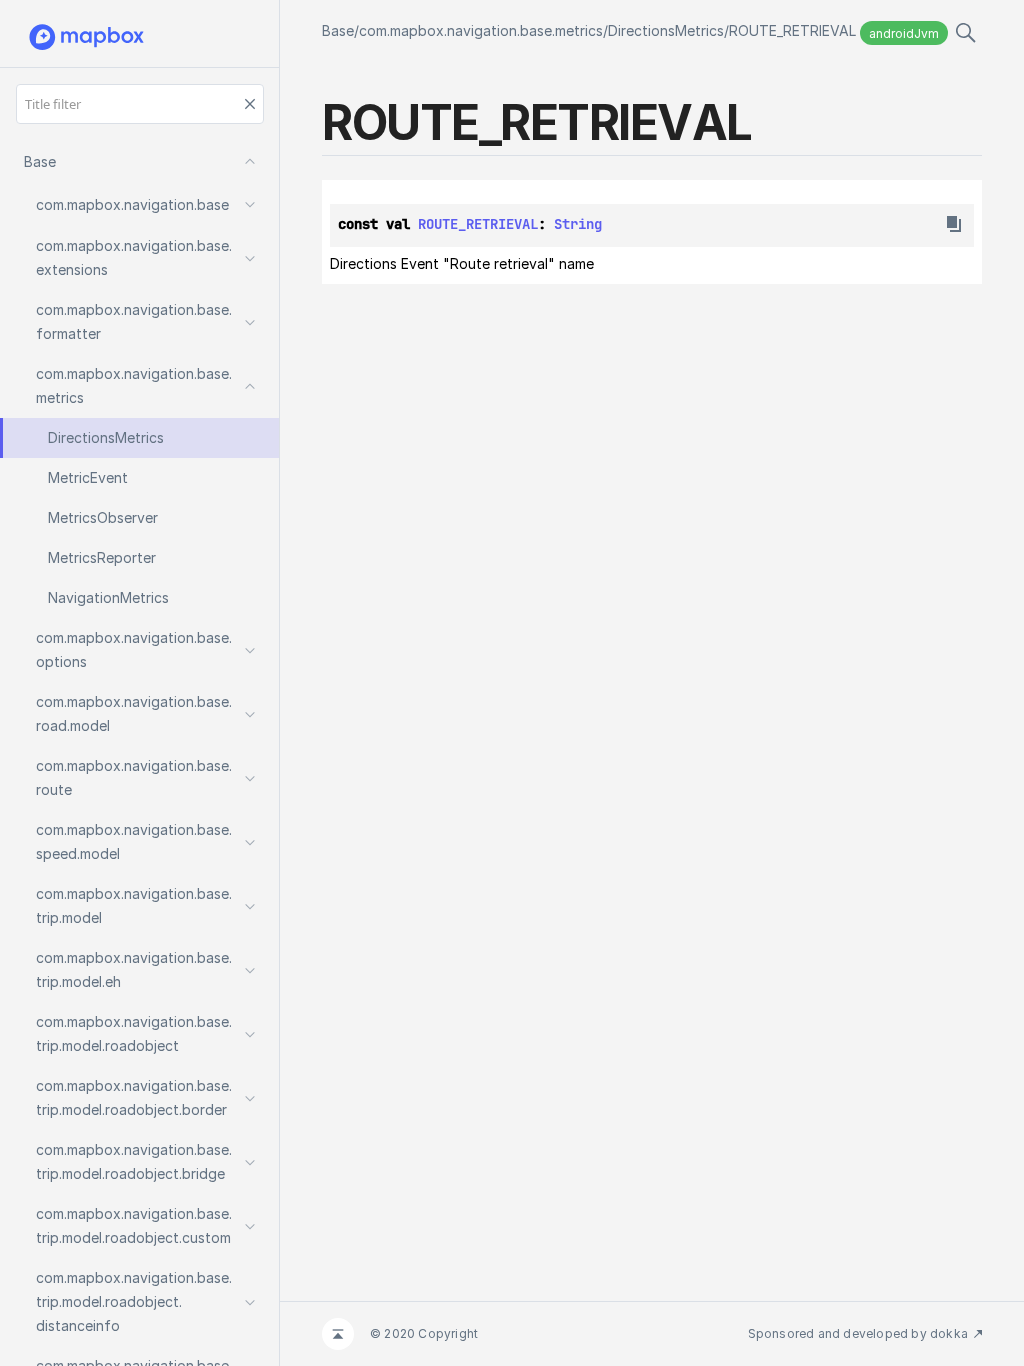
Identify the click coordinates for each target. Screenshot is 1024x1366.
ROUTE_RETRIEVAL (792, 30)
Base (338, 30)
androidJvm (904, 33)
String (578, 224)
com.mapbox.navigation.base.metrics (481, 30)
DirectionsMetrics (666, 30)
